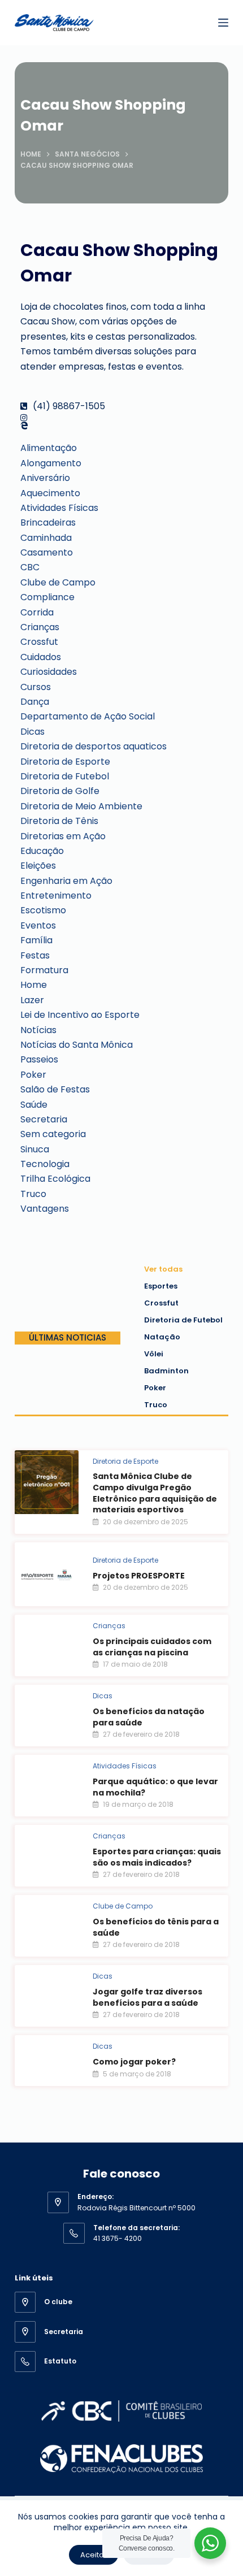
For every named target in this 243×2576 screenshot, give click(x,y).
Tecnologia (45, 1164)
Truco (33, 1194)
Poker (33, 1075)
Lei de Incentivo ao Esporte (80, 1015)
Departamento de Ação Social (88, 716)
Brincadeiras (48, 522)
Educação (42, 851)
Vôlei (154, 1354)
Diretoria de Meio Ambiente (81, 806)
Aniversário (45, 478)
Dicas (32, 732)
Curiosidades (49, 672)
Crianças (40, 627)
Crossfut (39, 642)
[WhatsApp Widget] (210, 2543)
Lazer (32, 1000)
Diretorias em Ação (63, 836)
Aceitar (94, 2555)
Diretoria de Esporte (65, 762)
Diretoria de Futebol (65, 776)
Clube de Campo (58, 582)
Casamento (47, 552)
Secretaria (44, 1119)
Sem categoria (53, 1134)
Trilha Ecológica (55, 1179)
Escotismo (43, 910)
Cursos (36, 687)
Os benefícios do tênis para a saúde (156, 1927)
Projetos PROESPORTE (139, 1576)
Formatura (44, 970)
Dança (35, 702)
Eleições (38, 866)
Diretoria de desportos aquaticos (94, 746)
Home (34, 985)
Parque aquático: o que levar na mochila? (155, 1787)
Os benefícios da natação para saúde (149, 1717)
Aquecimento (50, 493)
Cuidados (41, 657)
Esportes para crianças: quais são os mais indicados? (157, 1857)
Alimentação (49, 448)
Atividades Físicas (59, 508)
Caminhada (46, 538)
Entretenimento (56, 895)
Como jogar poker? (134, 2062)
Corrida (37, 612)
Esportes (161, 1286)
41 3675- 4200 (118, 2238)
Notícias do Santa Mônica (77, 1045)
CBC (30, 567)
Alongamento (51, 463)
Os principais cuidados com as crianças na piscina (152, 1647)
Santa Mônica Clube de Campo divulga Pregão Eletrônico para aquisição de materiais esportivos (155, 1493)
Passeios (39, 1059)
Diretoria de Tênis (59, 821)
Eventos (38, 925)
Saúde (34, 1105)
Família (36, 940)
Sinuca (35, 1149)
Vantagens (45, 1209)
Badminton (166, 1371)
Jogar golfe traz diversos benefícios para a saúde (147, 1997)
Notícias (38, 1030)
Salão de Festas (55, 1089)
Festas (35, 955)
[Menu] (223, 23)
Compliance (47, 597)
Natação (162, 1337)
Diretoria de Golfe (60, 791)
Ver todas (163, 1269)
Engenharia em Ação (66, 881)
